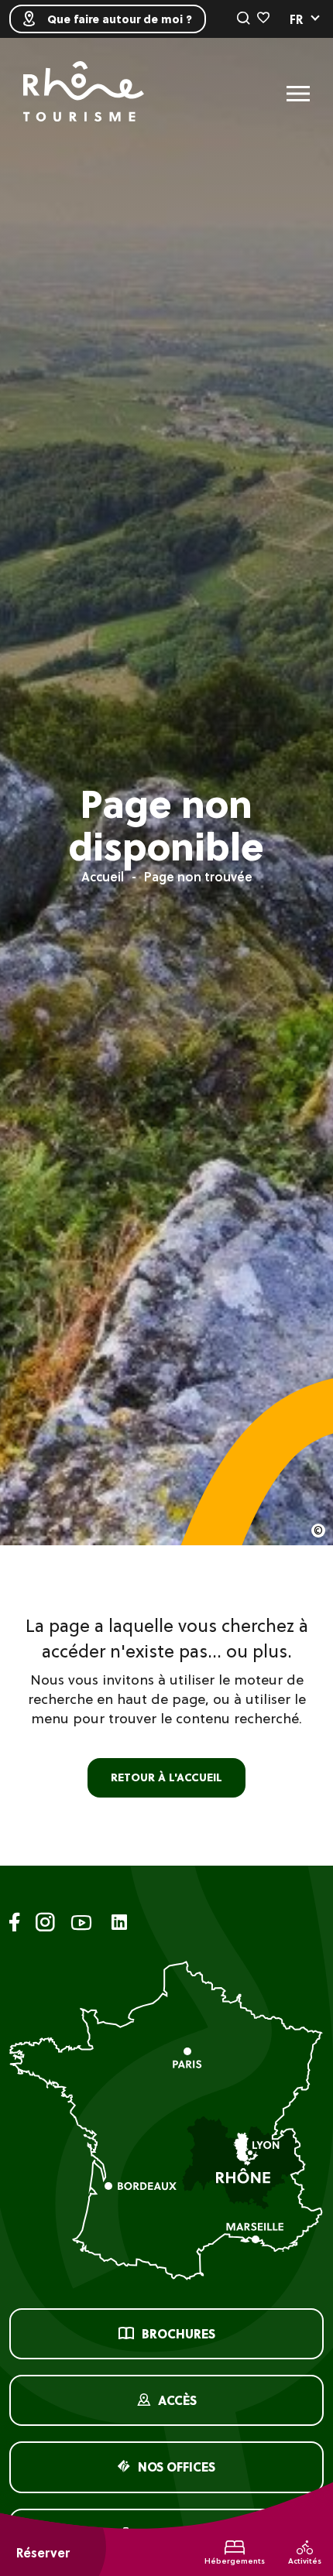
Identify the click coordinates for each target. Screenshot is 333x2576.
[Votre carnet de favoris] (263, 19)
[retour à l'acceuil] (84, 93)
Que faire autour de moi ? (120, 19)
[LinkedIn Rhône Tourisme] (119, 1923)
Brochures (179, 2334)
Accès (177, 2400)
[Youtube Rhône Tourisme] (81, 1925)
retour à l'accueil (166, 1777)
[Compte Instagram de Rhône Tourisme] (45, 1925)
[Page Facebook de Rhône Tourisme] (15, 1925)
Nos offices (177, 2467)
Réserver (43, 2553)
